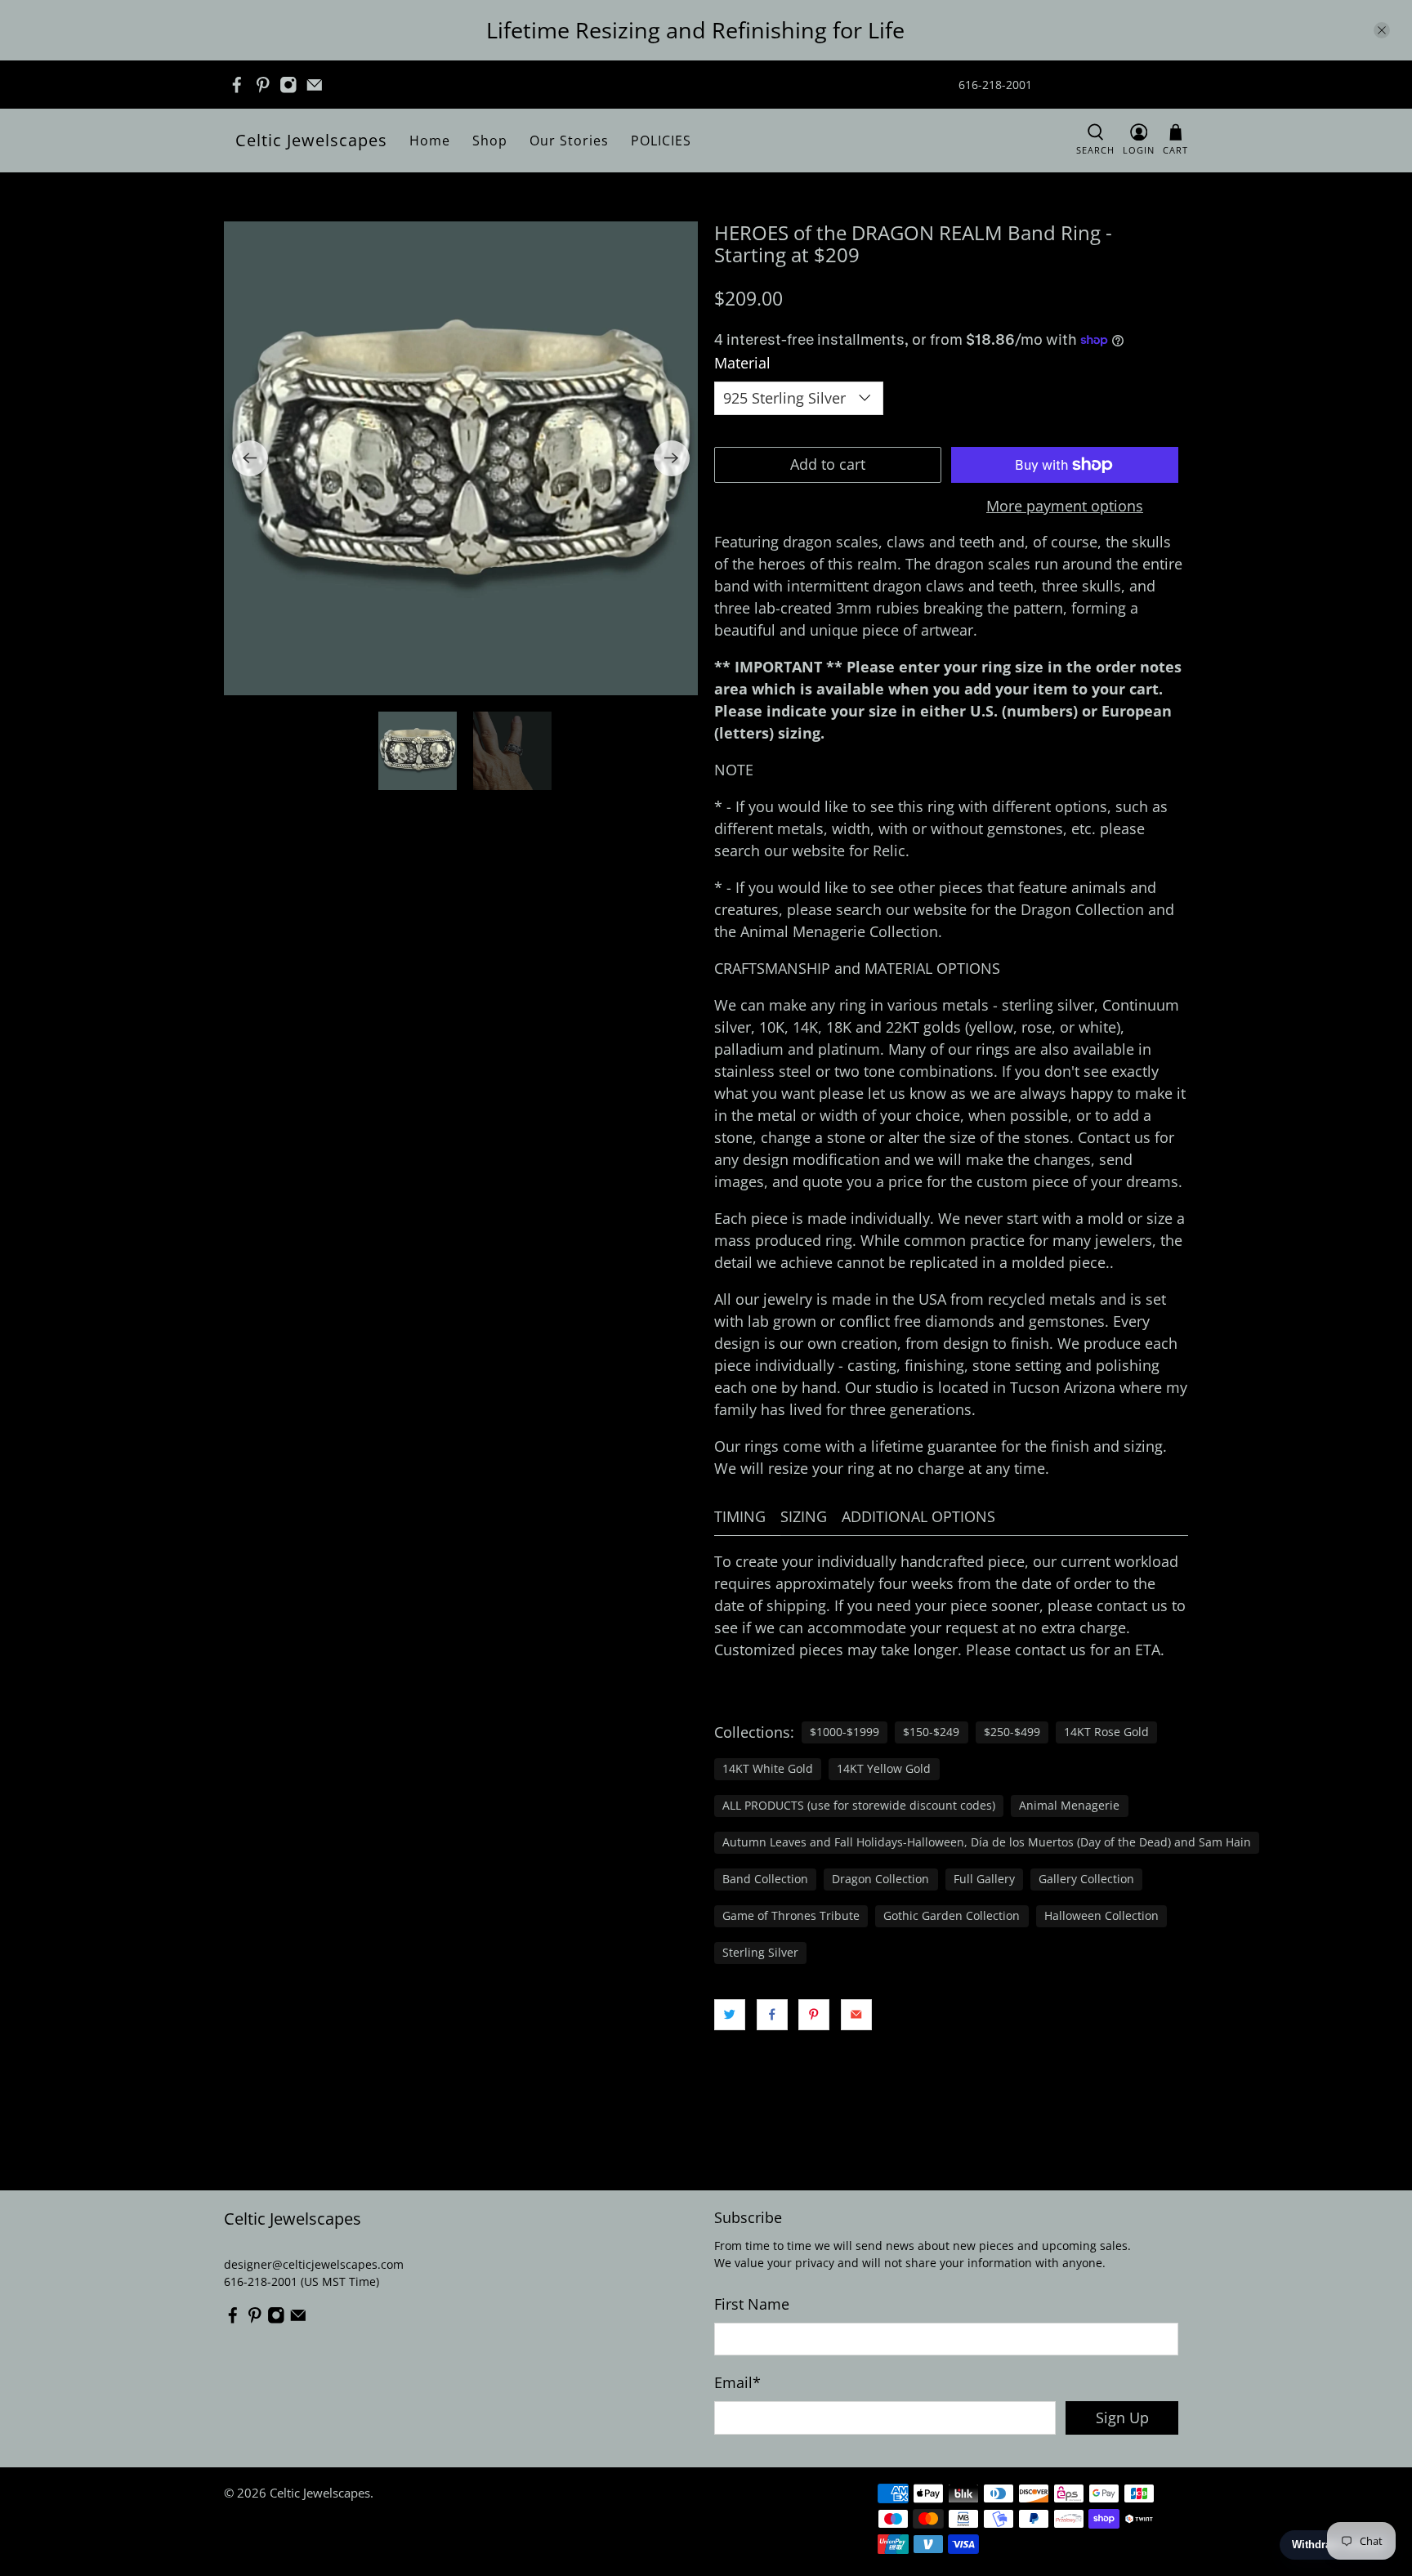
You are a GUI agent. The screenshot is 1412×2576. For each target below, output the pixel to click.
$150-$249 (931, 1732)
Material (742, 363)
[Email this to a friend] (856, 2015)
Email (737, 2382)
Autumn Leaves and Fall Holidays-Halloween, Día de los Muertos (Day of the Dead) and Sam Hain (987, 1842)
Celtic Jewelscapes (311, 140)
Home (430, 141)
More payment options (1065, 507)
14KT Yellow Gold (884, 1769)
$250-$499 (1012, 1732)
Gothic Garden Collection (952, 1916)
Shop (490, 141)
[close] (1382, 30)
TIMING (740, 1516)
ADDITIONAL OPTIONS (918, 1516)
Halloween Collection (1101, 1916)
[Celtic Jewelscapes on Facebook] (237, 85)
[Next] (672, 458)
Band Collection (765, 1879)
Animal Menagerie (1069, 1806)
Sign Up (1122, 2418)
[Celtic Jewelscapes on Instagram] (288, 85)
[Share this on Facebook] (772, 2015)
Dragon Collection (880, 1879)
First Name (752, 2304)
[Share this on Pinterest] (814, 2015)
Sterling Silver (760, 1953)
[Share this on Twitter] (730, 2015)
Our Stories (569, 141)
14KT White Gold (768, 1769)
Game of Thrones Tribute (791, 1916)
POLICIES (661, 141)
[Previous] (250, 458)
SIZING (804, 1516)
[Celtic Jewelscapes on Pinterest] (263, 85)
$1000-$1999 (845, 1732)
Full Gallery (984, 1879)
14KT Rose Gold (1106, 1732)
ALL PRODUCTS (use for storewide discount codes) (859, 1806)
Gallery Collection (1086, 1879)
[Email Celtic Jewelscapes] (315, 85)
